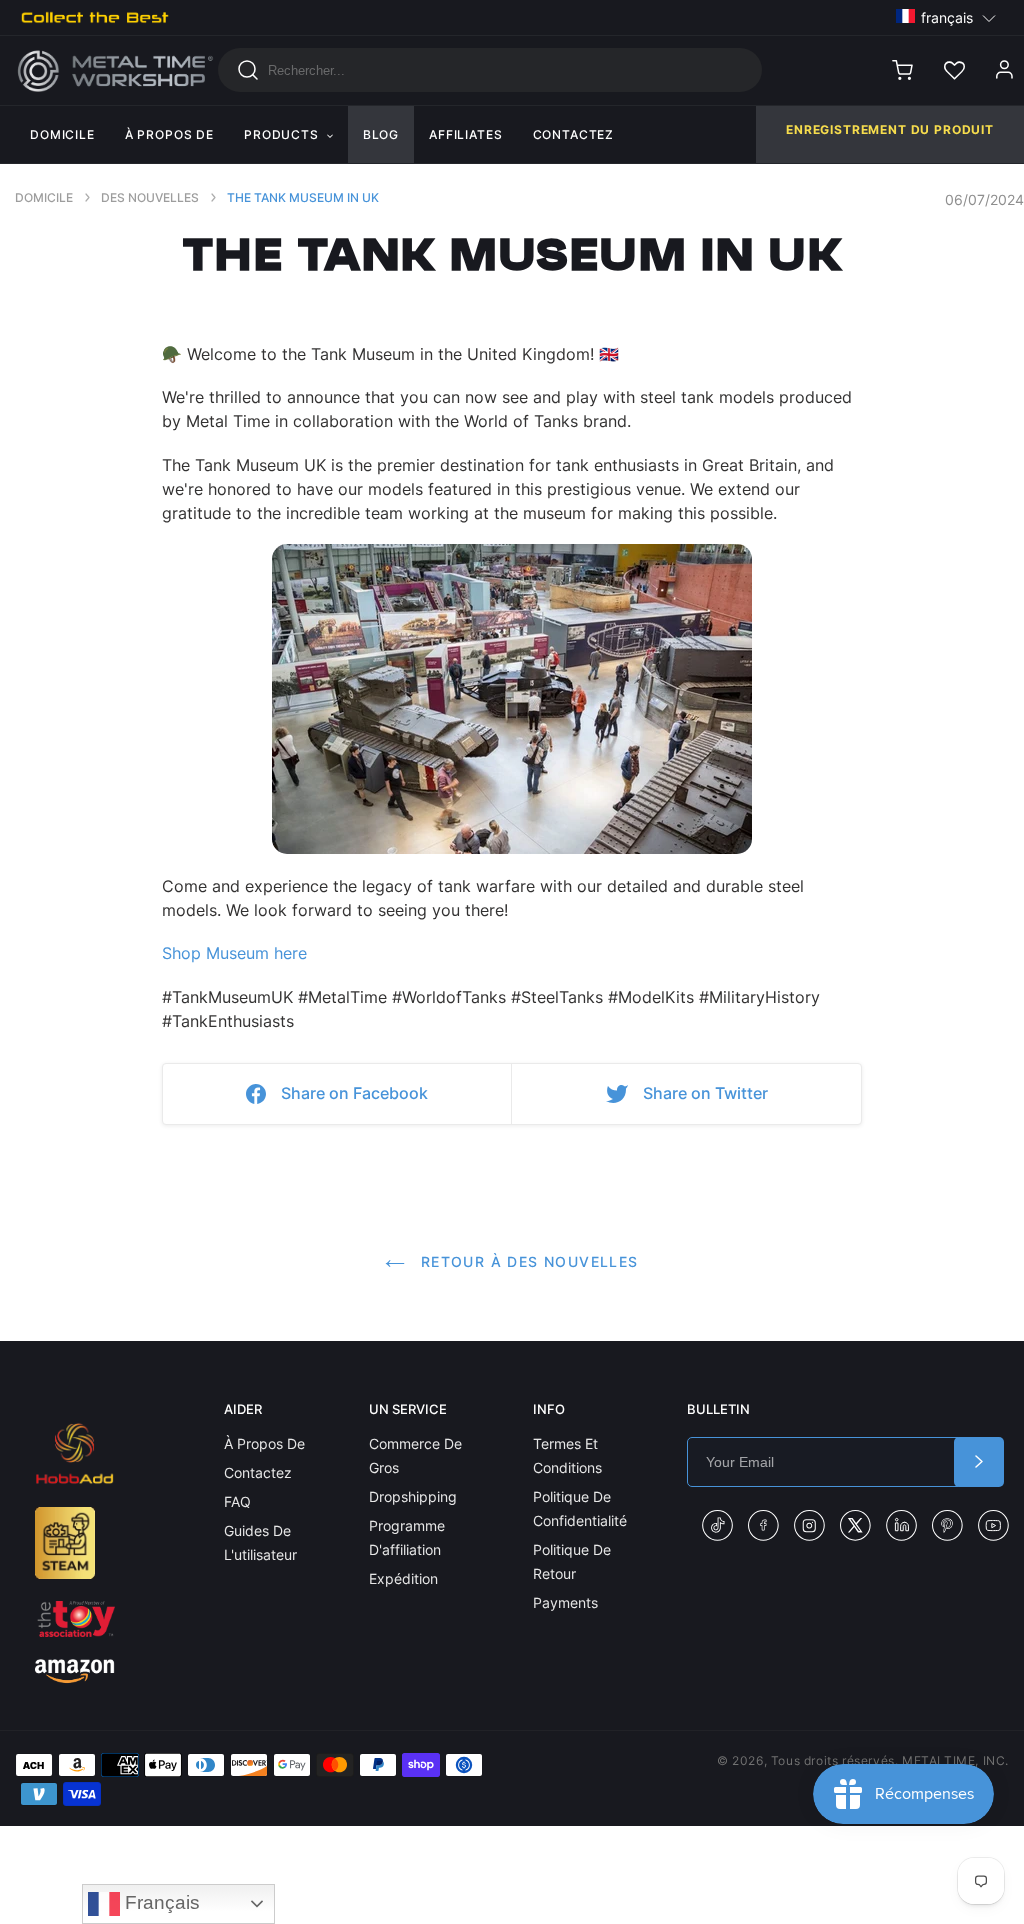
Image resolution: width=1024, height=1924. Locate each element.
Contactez (258, 1472)
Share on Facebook (354, 1093)
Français (160, 1902)
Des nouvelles (150, 197)
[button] (946, 16)
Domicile (44, 197)
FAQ (237, 1501)
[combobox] (490, 70)
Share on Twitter (705, 1093)
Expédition (403, 1578)
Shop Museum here (234, 953)
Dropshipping (413, 1496)
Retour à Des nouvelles (526, 1261)
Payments (565, 1602)
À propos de (264, 1443)
